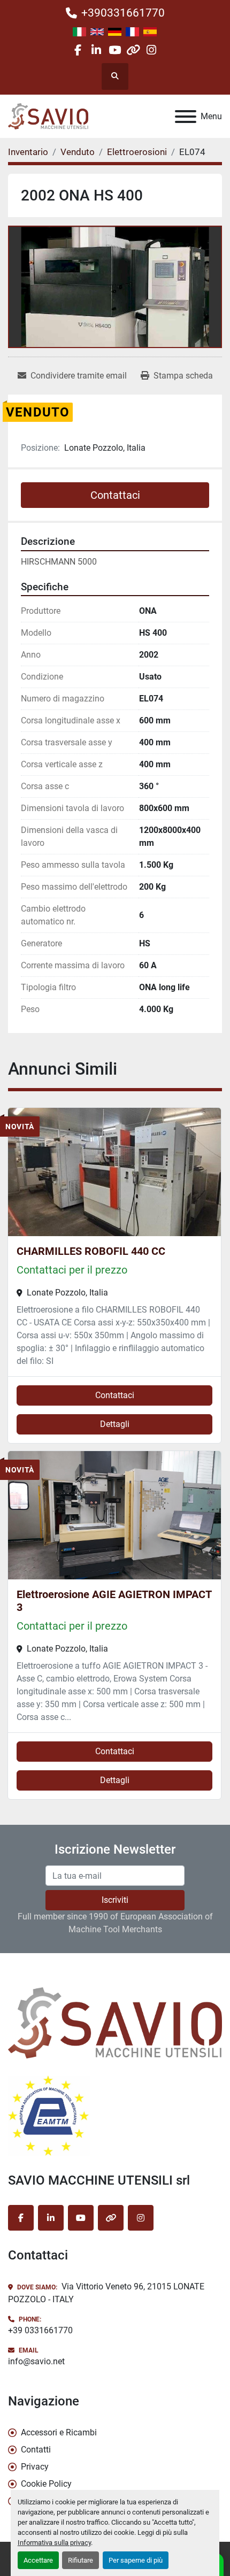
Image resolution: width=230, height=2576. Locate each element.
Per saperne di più (136, 2560)
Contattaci (115, 495)
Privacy (35, 2467)
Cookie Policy (46, 2484)
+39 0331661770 (40, 2330)
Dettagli (115, 1424)
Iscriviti (115, 1900)
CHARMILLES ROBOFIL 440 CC (91, 1251)
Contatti (36, 2450)
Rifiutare (80, 2560)
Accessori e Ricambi (59, 2432)
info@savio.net (36, 2361)
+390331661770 (123, 13)
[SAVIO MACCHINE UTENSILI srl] (115, 2022)
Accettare (38, 2560)
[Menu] (186, 117)
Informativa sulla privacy (54, 2543)
